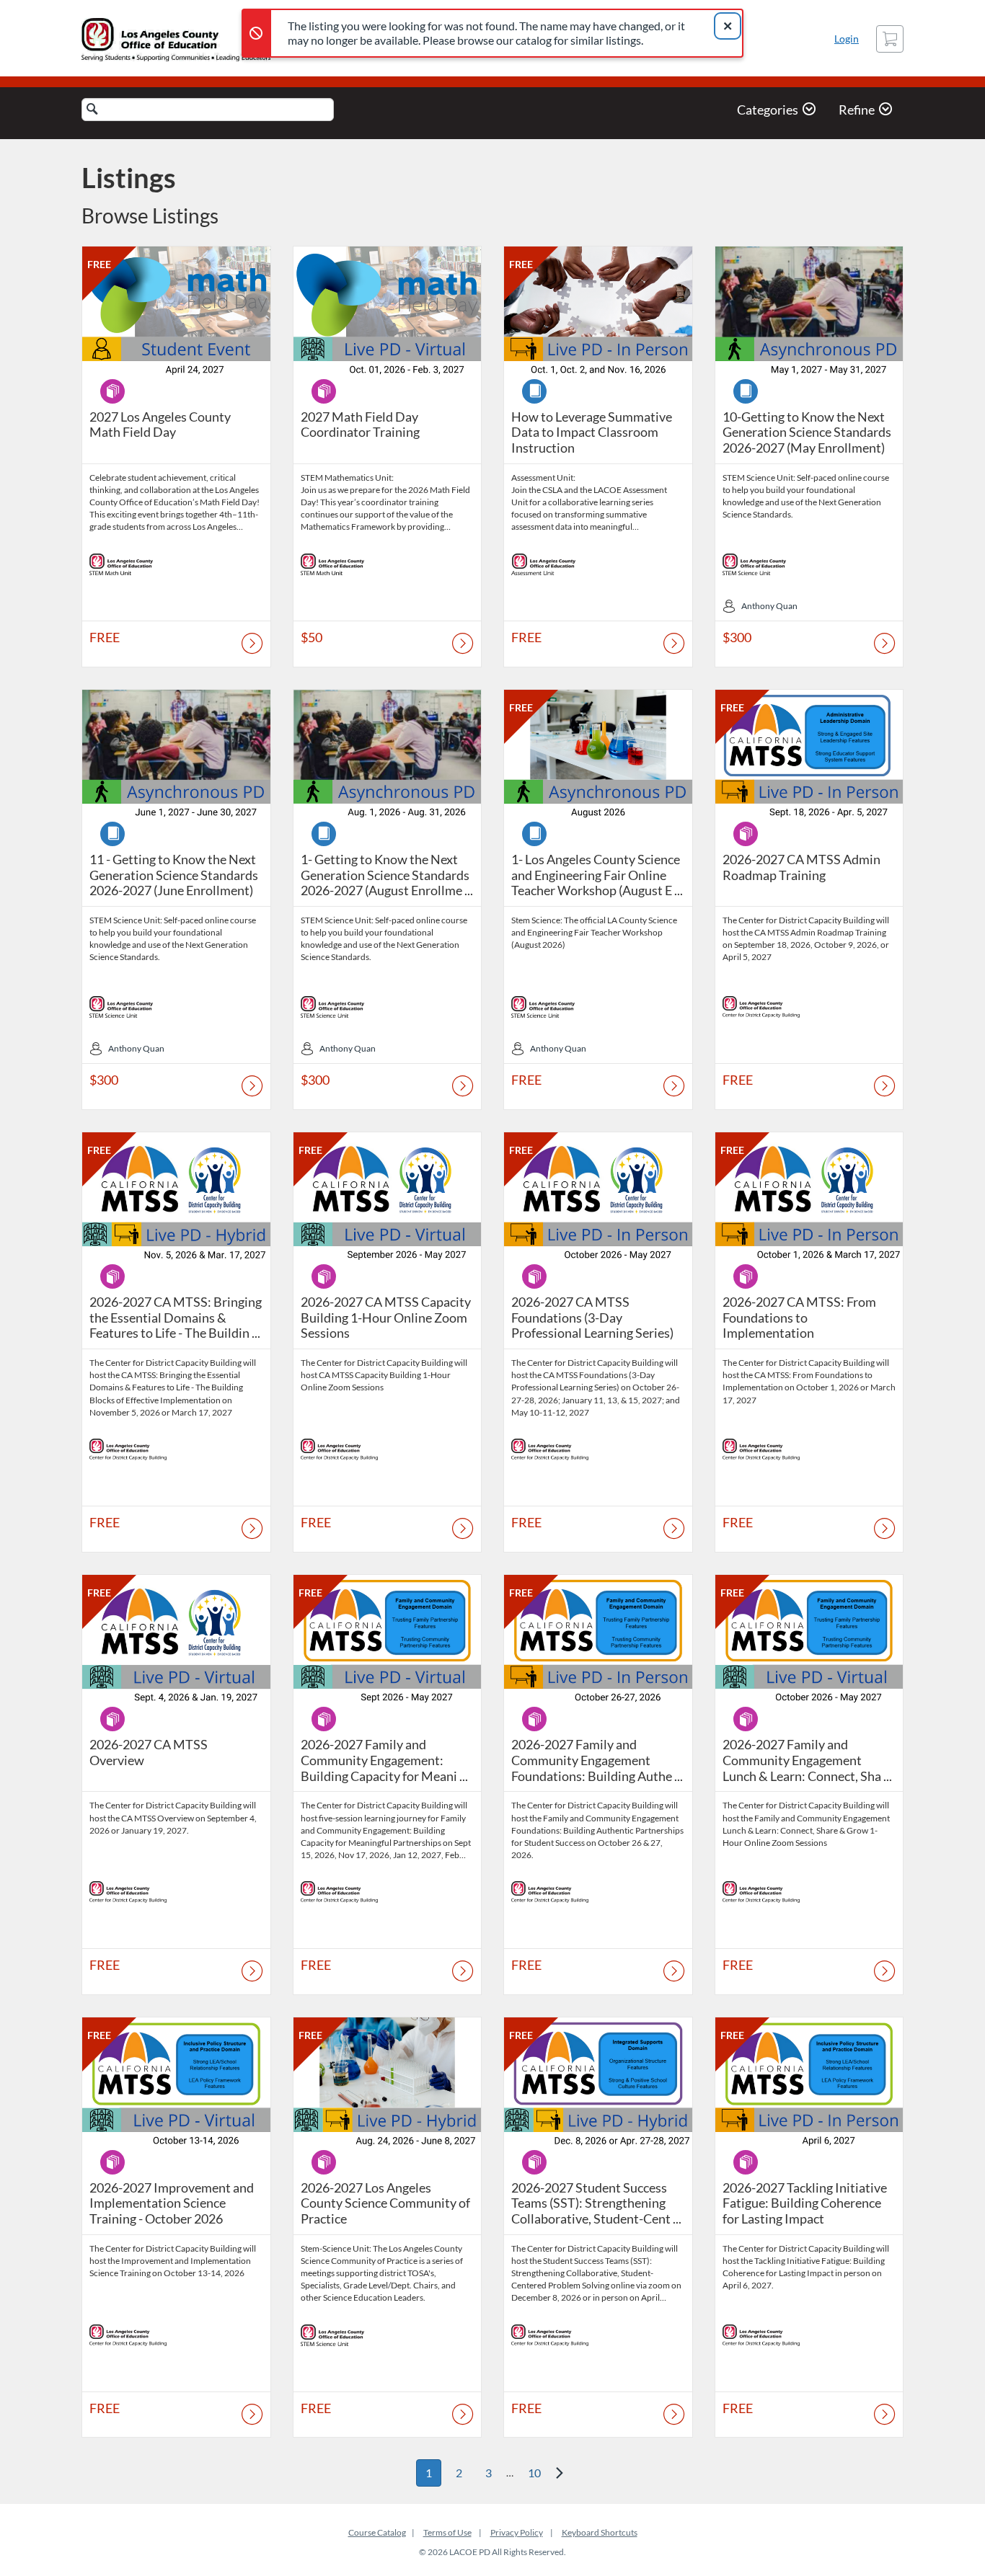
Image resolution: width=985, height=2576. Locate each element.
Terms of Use (447, 2532)
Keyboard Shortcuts (600, 2532)
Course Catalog (377, 2532)
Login (847, 39)
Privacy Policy (517, 2532)
